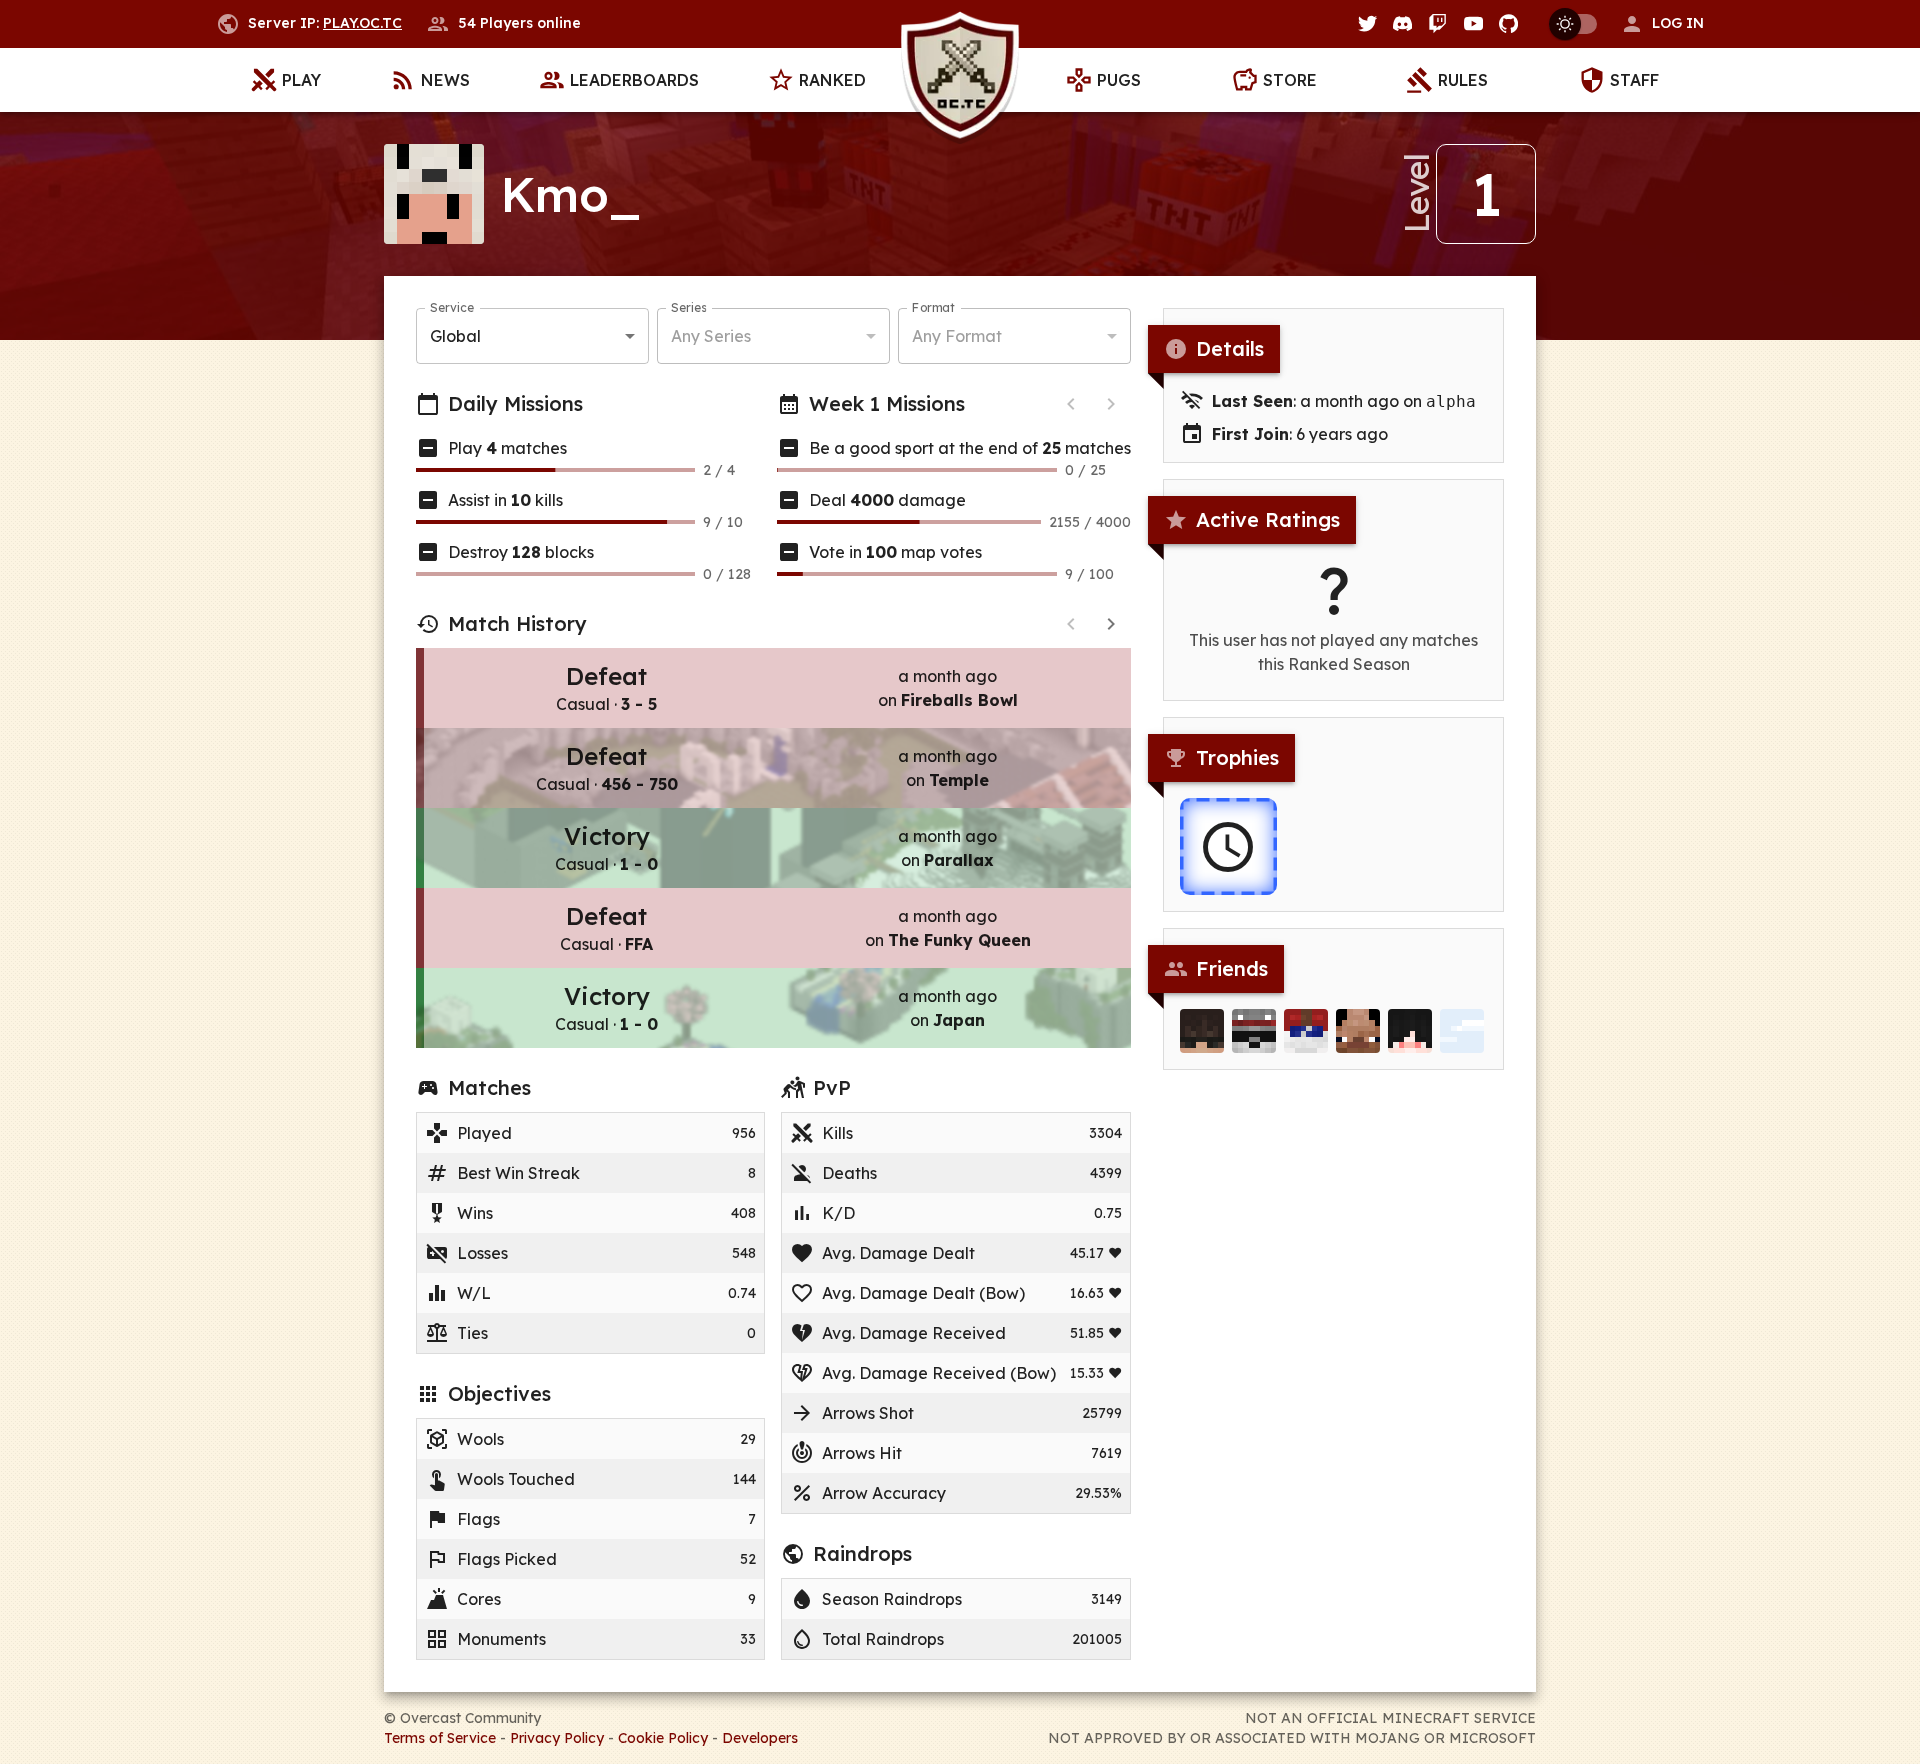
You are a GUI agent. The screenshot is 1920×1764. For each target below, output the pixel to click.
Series (688, 307)
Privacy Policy (557, 1738)
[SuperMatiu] (1410, 1031)
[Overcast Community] (960, 80)
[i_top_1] (1306, 1031)
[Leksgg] (1202, 1031)
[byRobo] (1254, 1031)
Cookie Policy (663, 1738)
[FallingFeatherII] (1462, 1031)
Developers (760, 1738)
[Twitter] (1367, 23)
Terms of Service (440, 1738)
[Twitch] (1437, 23)
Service (452, 307)
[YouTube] (1473, 23)
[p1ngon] (1358, 1031)
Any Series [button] (711, 336)
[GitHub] (1508, 23)
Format (933, 307)
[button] (1662, 24)
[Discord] (1402, 23)
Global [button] (455, 336)
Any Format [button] (957, 336)
